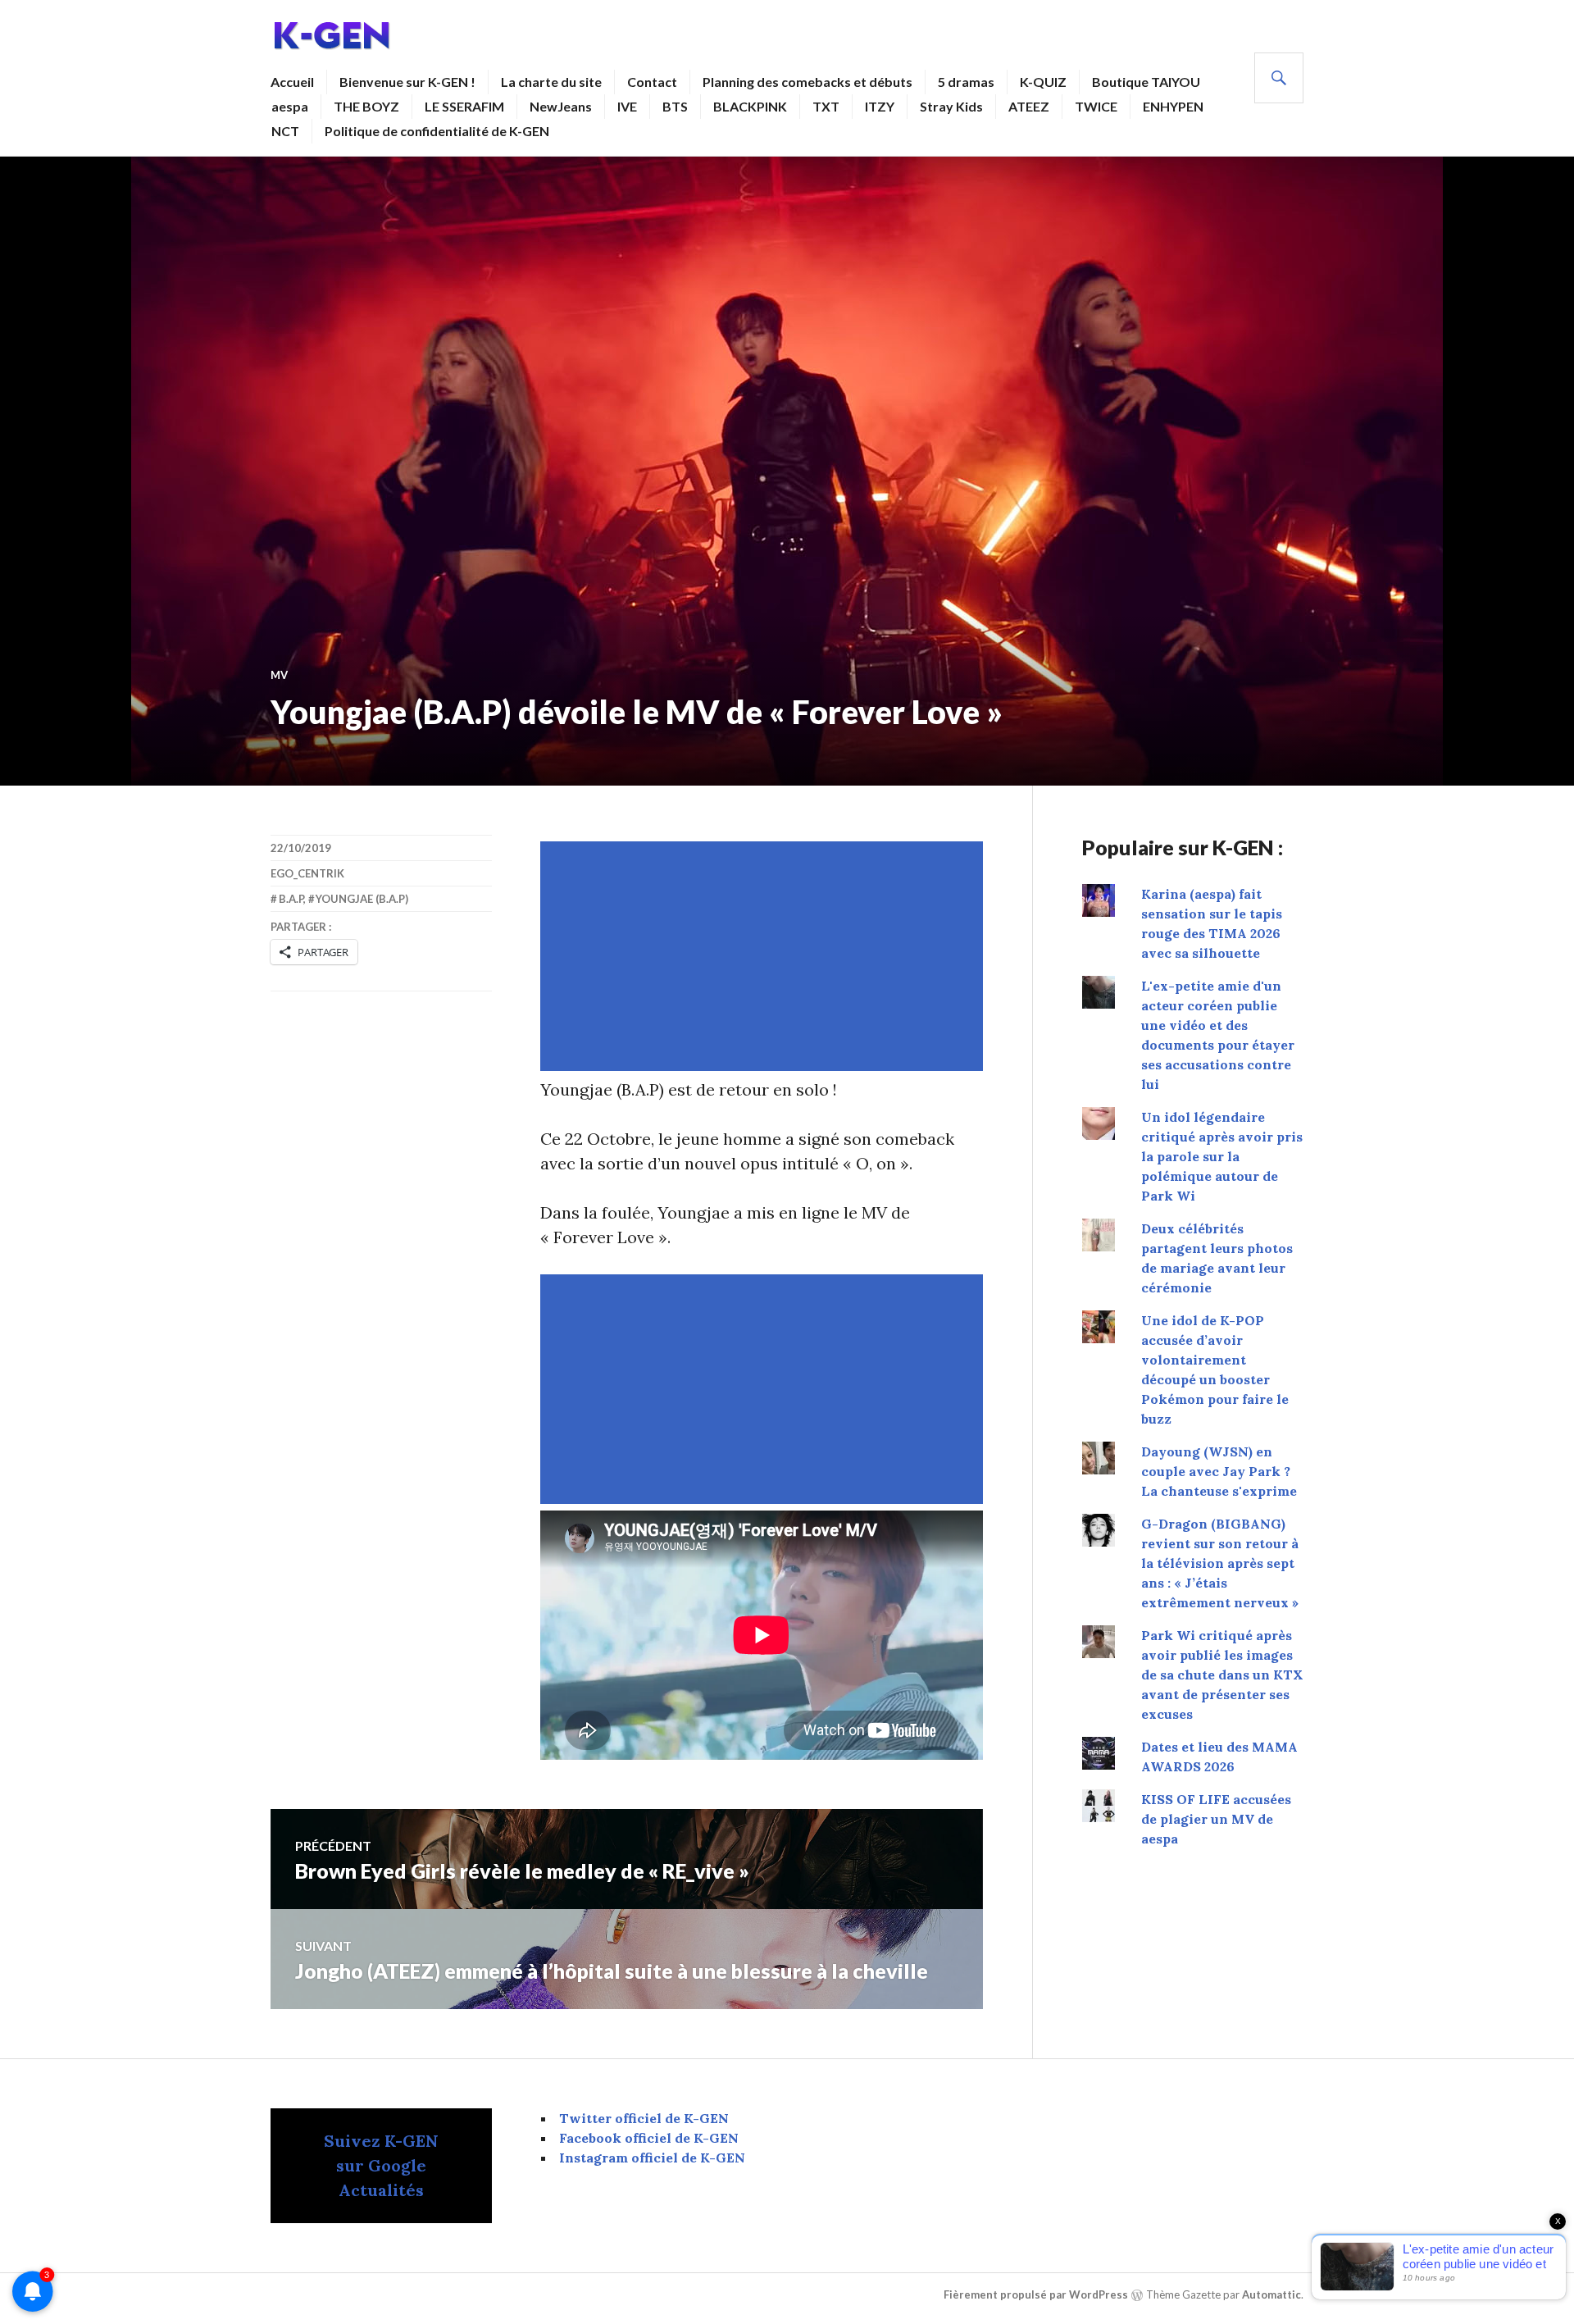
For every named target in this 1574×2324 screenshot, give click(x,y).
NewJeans (561, 106)
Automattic (1271, 2294)
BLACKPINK (750, 106)
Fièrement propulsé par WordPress (1036, 2294)
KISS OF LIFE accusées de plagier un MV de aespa (1216, 1819)
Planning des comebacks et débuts (807, 82)
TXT (826, 106)
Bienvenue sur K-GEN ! (407, 82)
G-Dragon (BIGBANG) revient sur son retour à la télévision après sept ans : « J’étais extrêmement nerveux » (1220, 1563)
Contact (652, 82)
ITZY (880, 106)
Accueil (292, 82)
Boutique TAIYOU (1146, 82)
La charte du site (551, 82)
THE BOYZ (366, 106)
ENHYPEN (1173, 106)
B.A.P (291, 899)
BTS (675, 106)
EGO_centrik (307, 873)
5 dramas (966, 82)
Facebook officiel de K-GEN (649, 2138)
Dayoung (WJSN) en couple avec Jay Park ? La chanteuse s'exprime (1219, 1471)
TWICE (1096, 106)
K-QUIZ (1043, 82)
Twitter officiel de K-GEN (644, 2118)
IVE (627, 106)
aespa (290, 106)
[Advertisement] (765, 956)
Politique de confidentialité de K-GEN (437, 131)
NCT (285, 131)
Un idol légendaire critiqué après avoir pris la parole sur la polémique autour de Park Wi (1222, 1156)
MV (279, 675)
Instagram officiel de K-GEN (652, 2158)
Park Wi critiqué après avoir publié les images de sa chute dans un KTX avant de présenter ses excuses (1222, 1675)
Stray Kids (951, 106)
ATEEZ (1029, 106)
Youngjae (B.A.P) (362, 899)
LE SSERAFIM (464, 106)
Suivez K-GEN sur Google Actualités (381, 2165)
